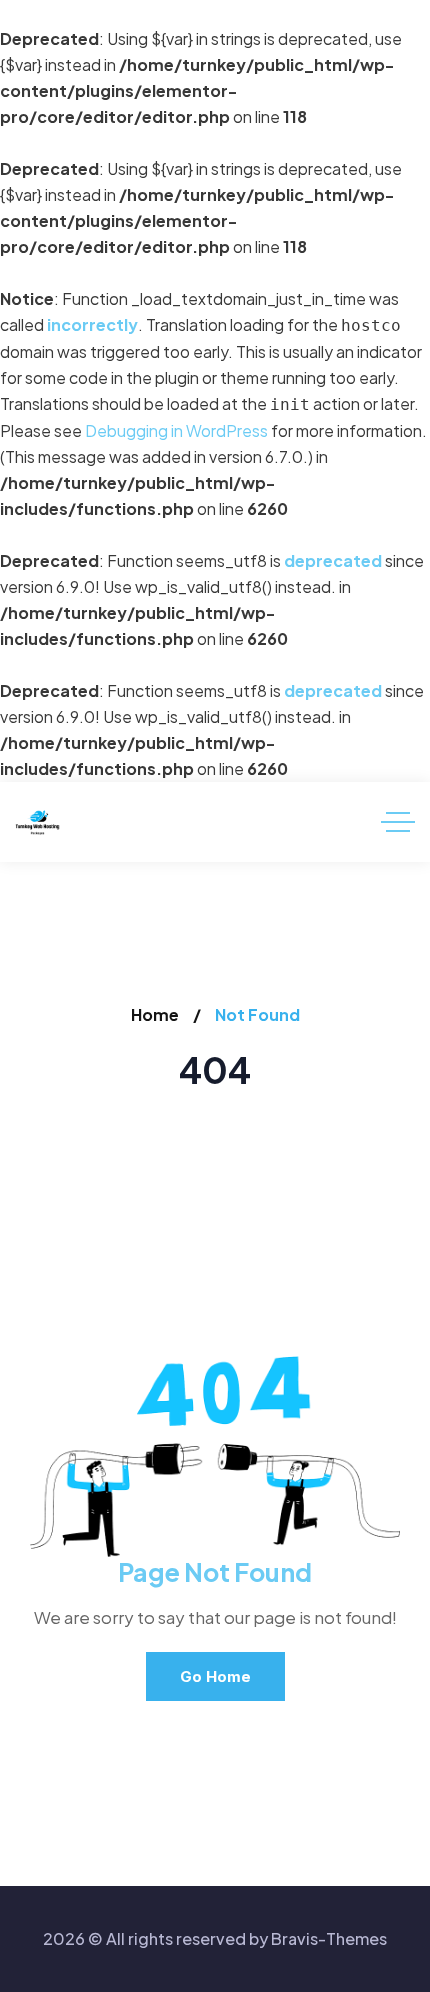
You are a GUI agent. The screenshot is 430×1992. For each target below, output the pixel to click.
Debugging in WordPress (176, 430)
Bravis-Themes (329, 1938)
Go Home (215, 1676)
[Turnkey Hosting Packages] (37, 822)
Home (155, 1014)
